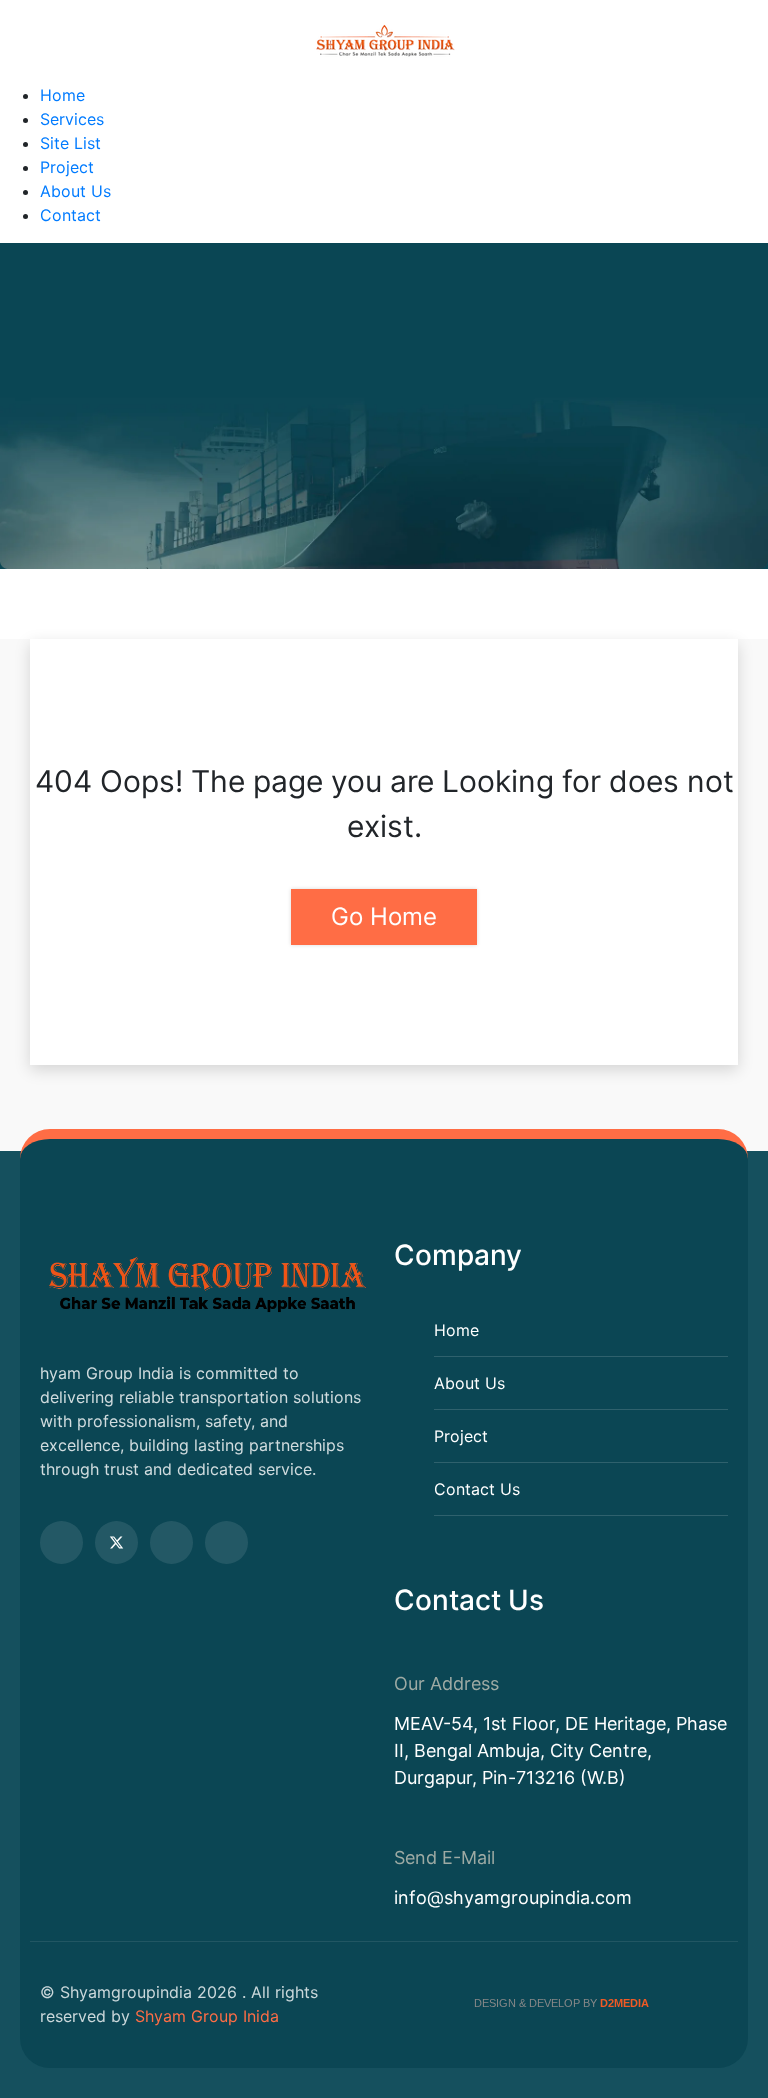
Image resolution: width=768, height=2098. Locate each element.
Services (72, 119)
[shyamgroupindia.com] (384, 41)
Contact (70, 215)
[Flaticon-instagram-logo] (226, 1542)
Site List (70, 143)
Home (62, 95)
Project (67, 167)
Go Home (384, 916)
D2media (624, 2003)
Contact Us (477, 1489)
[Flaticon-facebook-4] (61, 1542)
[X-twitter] (116, 1542)
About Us (75, 191)
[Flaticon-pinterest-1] (171, 1542)
